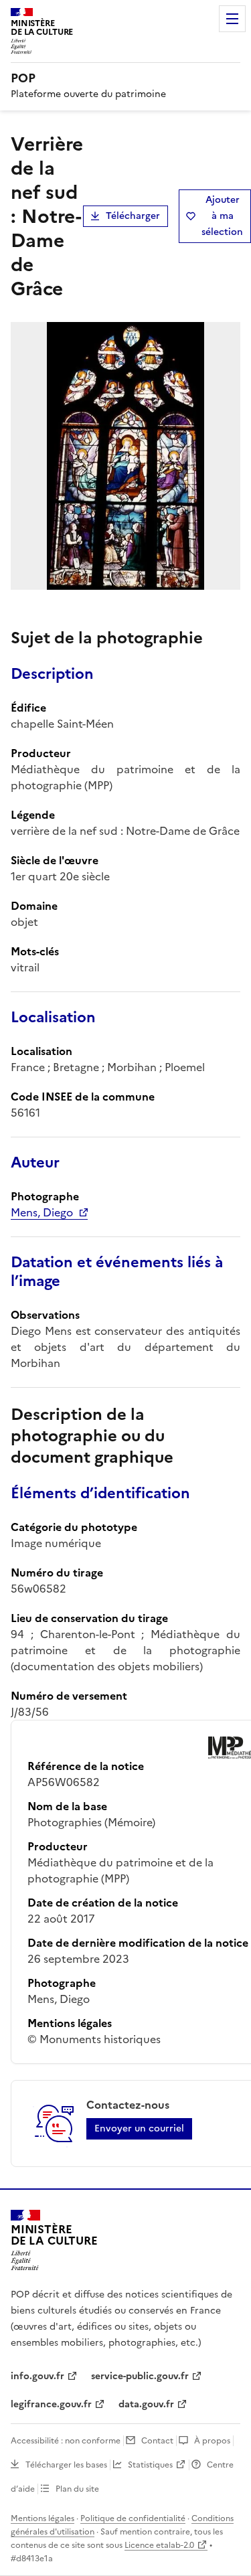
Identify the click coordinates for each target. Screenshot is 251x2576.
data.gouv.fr (146, 2404)
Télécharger (133, 216)
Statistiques (150, 2465)
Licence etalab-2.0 (159, 2545)
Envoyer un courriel (139, 2128)
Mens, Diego (42, 1212)
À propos (212, 2441)
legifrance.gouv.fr (51, 2404)
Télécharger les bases (66, 2465)
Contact (157, 2441)
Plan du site (77, 2489)
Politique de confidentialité (133, 2518)
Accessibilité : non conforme (66, 2441)
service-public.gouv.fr (140, 2376)
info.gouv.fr (37, 2376)
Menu (232, 19)
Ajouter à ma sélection (222, 216)
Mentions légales (43, 2518)
